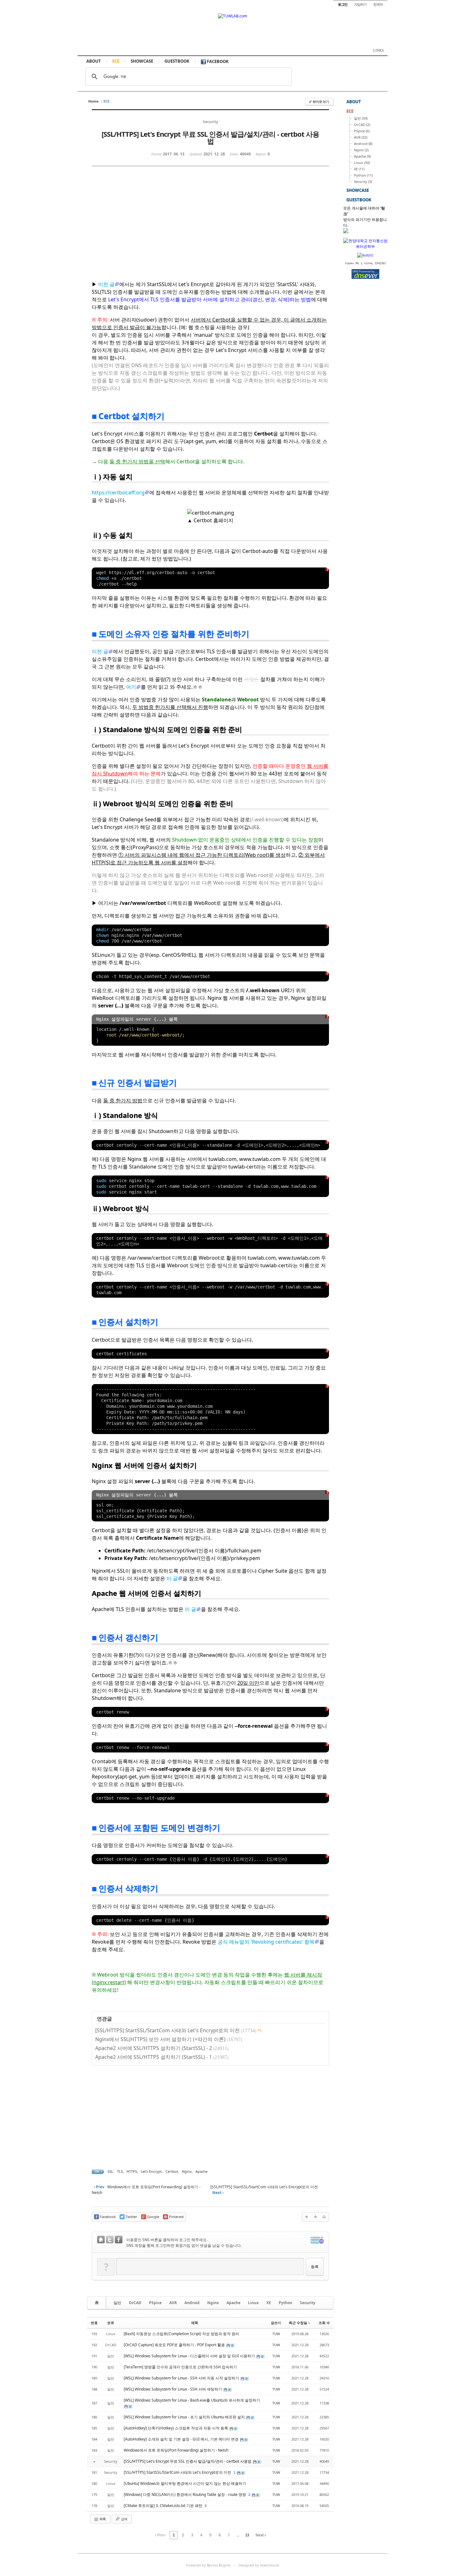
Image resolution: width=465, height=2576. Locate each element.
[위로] (307, 2217)
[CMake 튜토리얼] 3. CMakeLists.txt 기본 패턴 (164, 2506)
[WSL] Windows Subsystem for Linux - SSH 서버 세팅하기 (173, 2389)
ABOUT (94, 61)
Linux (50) (362, 163)
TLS (120, 2171)
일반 (117, 2303)
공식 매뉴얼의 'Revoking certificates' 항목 (266, 1942)
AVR (173, 2303)
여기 (131, 687)
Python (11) (363, 175)
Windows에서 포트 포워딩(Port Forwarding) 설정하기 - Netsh (176, 2450)
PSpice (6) (362, 131)
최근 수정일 (298, 2323)
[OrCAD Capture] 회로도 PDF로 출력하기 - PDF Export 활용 (175, 2345)
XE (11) (359, 169)
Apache (201, 2171)
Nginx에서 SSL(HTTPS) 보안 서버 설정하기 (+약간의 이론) (160, 2039)
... (238, 2535)
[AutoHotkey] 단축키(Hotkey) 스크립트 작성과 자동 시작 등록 (176, 2428)
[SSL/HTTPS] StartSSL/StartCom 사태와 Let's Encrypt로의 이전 (167, 2030)
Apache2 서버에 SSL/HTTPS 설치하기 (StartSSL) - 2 (154, 2048)
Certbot (172, 2171)
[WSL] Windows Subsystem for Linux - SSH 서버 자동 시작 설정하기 (182, 2378)
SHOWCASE (142, 61)
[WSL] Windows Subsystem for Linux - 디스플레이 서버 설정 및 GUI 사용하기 (190, 2356)
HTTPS (132, 2171)
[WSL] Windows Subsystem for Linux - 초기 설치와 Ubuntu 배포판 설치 (185, 2417)
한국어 (378, 4)
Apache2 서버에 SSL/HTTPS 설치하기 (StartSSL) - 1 (154, 2057)
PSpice (155, 2303)
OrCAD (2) (362, 125)
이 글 (172, 1578)
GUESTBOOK (177, 61)
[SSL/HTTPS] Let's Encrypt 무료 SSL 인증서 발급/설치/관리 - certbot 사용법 (188, 2461)
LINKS (378, 50)
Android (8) (363, 144)
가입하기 (360, 4)
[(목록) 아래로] (315, 2217)
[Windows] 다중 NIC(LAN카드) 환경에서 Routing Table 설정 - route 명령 (185, 2495)
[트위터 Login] (110, 2240)
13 (247, 2535)
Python (285, 2303)
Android (192, 2303)
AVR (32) (361, 137)
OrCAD (135, 2303)
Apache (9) (362, 156)
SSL (110, 2171)
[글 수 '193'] (98, 2303)
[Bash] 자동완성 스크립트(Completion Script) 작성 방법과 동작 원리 (181, 2334)
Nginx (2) (361, 150)
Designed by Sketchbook (259, 2565)
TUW (276, 2334)
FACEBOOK (217, 61)
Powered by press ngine (208, 2565)
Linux (253, 2303)
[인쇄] (324, 2217)
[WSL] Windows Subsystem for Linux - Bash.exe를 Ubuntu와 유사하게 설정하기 (192, 2400)
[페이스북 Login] (119, 2240)
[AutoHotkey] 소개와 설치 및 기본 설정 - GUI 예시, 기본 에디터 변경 (182, 2439)
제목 (195, 2323)
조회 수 (324, 2323)
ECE (116, 61)
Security (308, 2303)
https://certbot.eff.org (118, 492)
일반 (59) (361, 118)
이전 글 (106, 284)
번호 (94, 2323)
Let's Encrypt (151, 2171)
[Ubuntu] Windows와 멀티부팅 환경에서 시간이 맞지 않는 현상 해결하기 (185, 2483)
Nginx (187, 2171)
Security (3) (363, 182)
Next (260, 2535)
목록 (102, 2519)
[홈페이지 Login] (101, 2240)
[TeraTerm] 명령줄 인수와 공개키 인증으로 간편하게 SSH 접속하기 (180, 2367)
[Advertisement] (155, 229)
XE (269, 2303)
